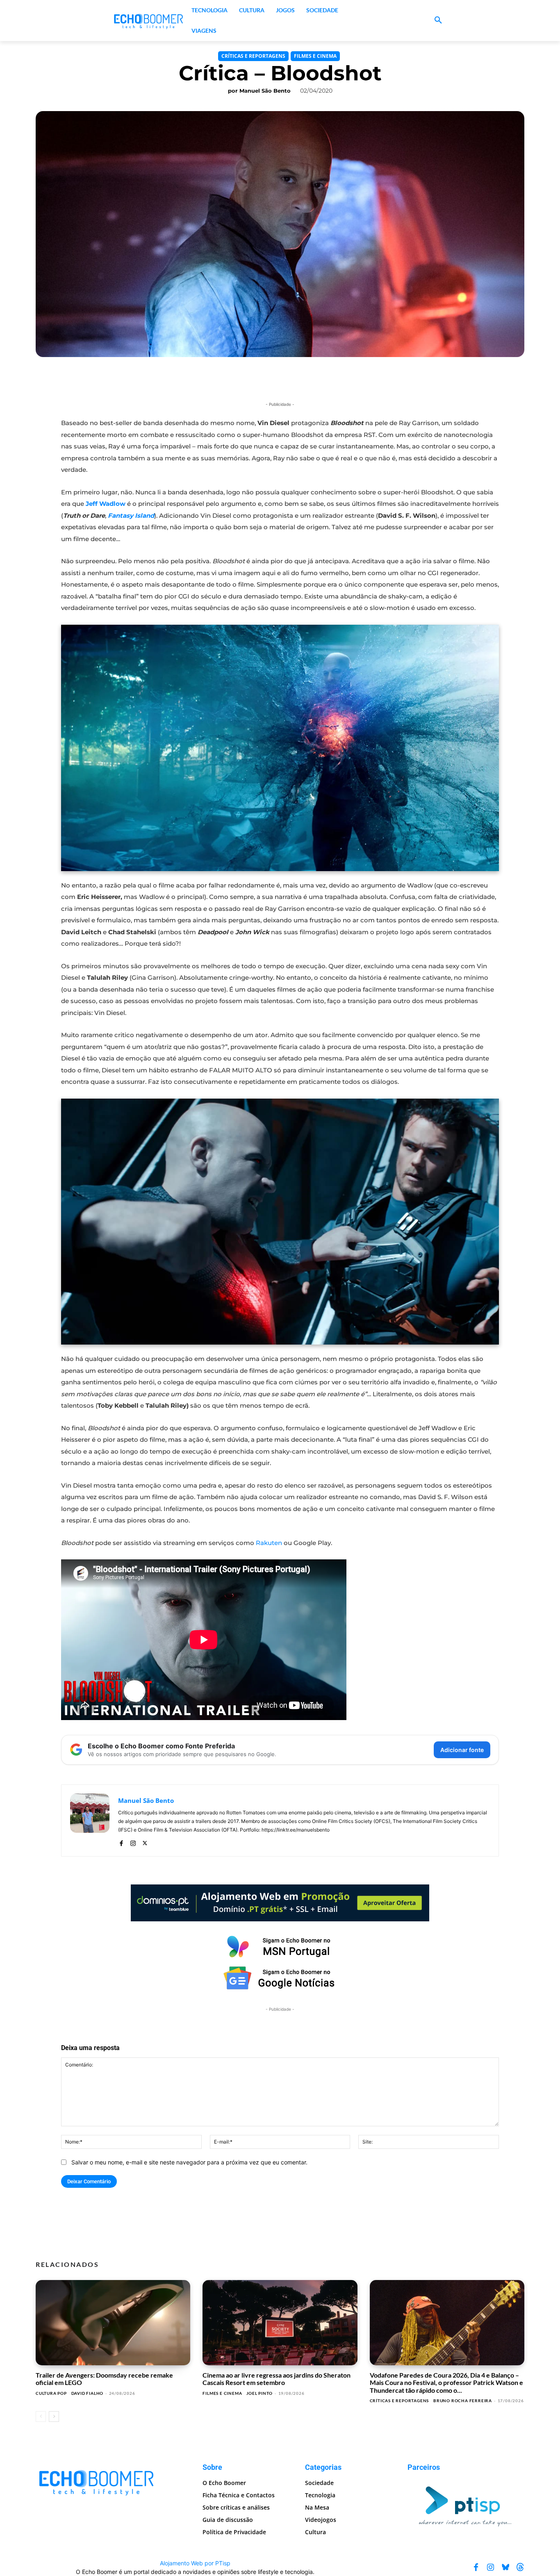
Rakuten (270, 1543)
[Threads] (520, 2567)
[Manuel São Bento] (90, 1820)
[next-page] (54, 2417)
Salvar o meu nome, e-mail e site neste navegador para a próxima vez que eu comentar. (189, 2162)
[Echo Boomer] (149, 20)
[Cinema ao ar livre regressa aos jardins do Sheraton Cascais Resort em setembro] (280, 2323)
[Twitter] (145, 1842)
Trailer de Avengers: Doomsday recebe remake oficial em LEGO (104, 2379)
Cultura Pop (51, 2393)
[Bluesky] (505, 2567)
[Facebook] (121, 1842)
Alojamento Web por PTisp (195, 2563)
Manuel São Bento (265, 91)
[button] (438, 20)
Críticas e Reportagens (253, 56)
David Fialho (88, 2393)
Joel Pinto (260, 2393)
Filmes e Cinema (315, 56)
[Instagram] (133, 1842)
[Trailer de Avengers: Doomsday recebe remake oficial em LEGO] (113, 2323)
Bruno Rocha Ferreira (463, 2401)
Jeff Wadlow (106, 504)
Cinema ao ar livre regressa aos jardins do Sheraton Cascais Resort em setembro (277, 2379)
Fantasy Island (131, 515)
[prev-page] (41, 2417)
